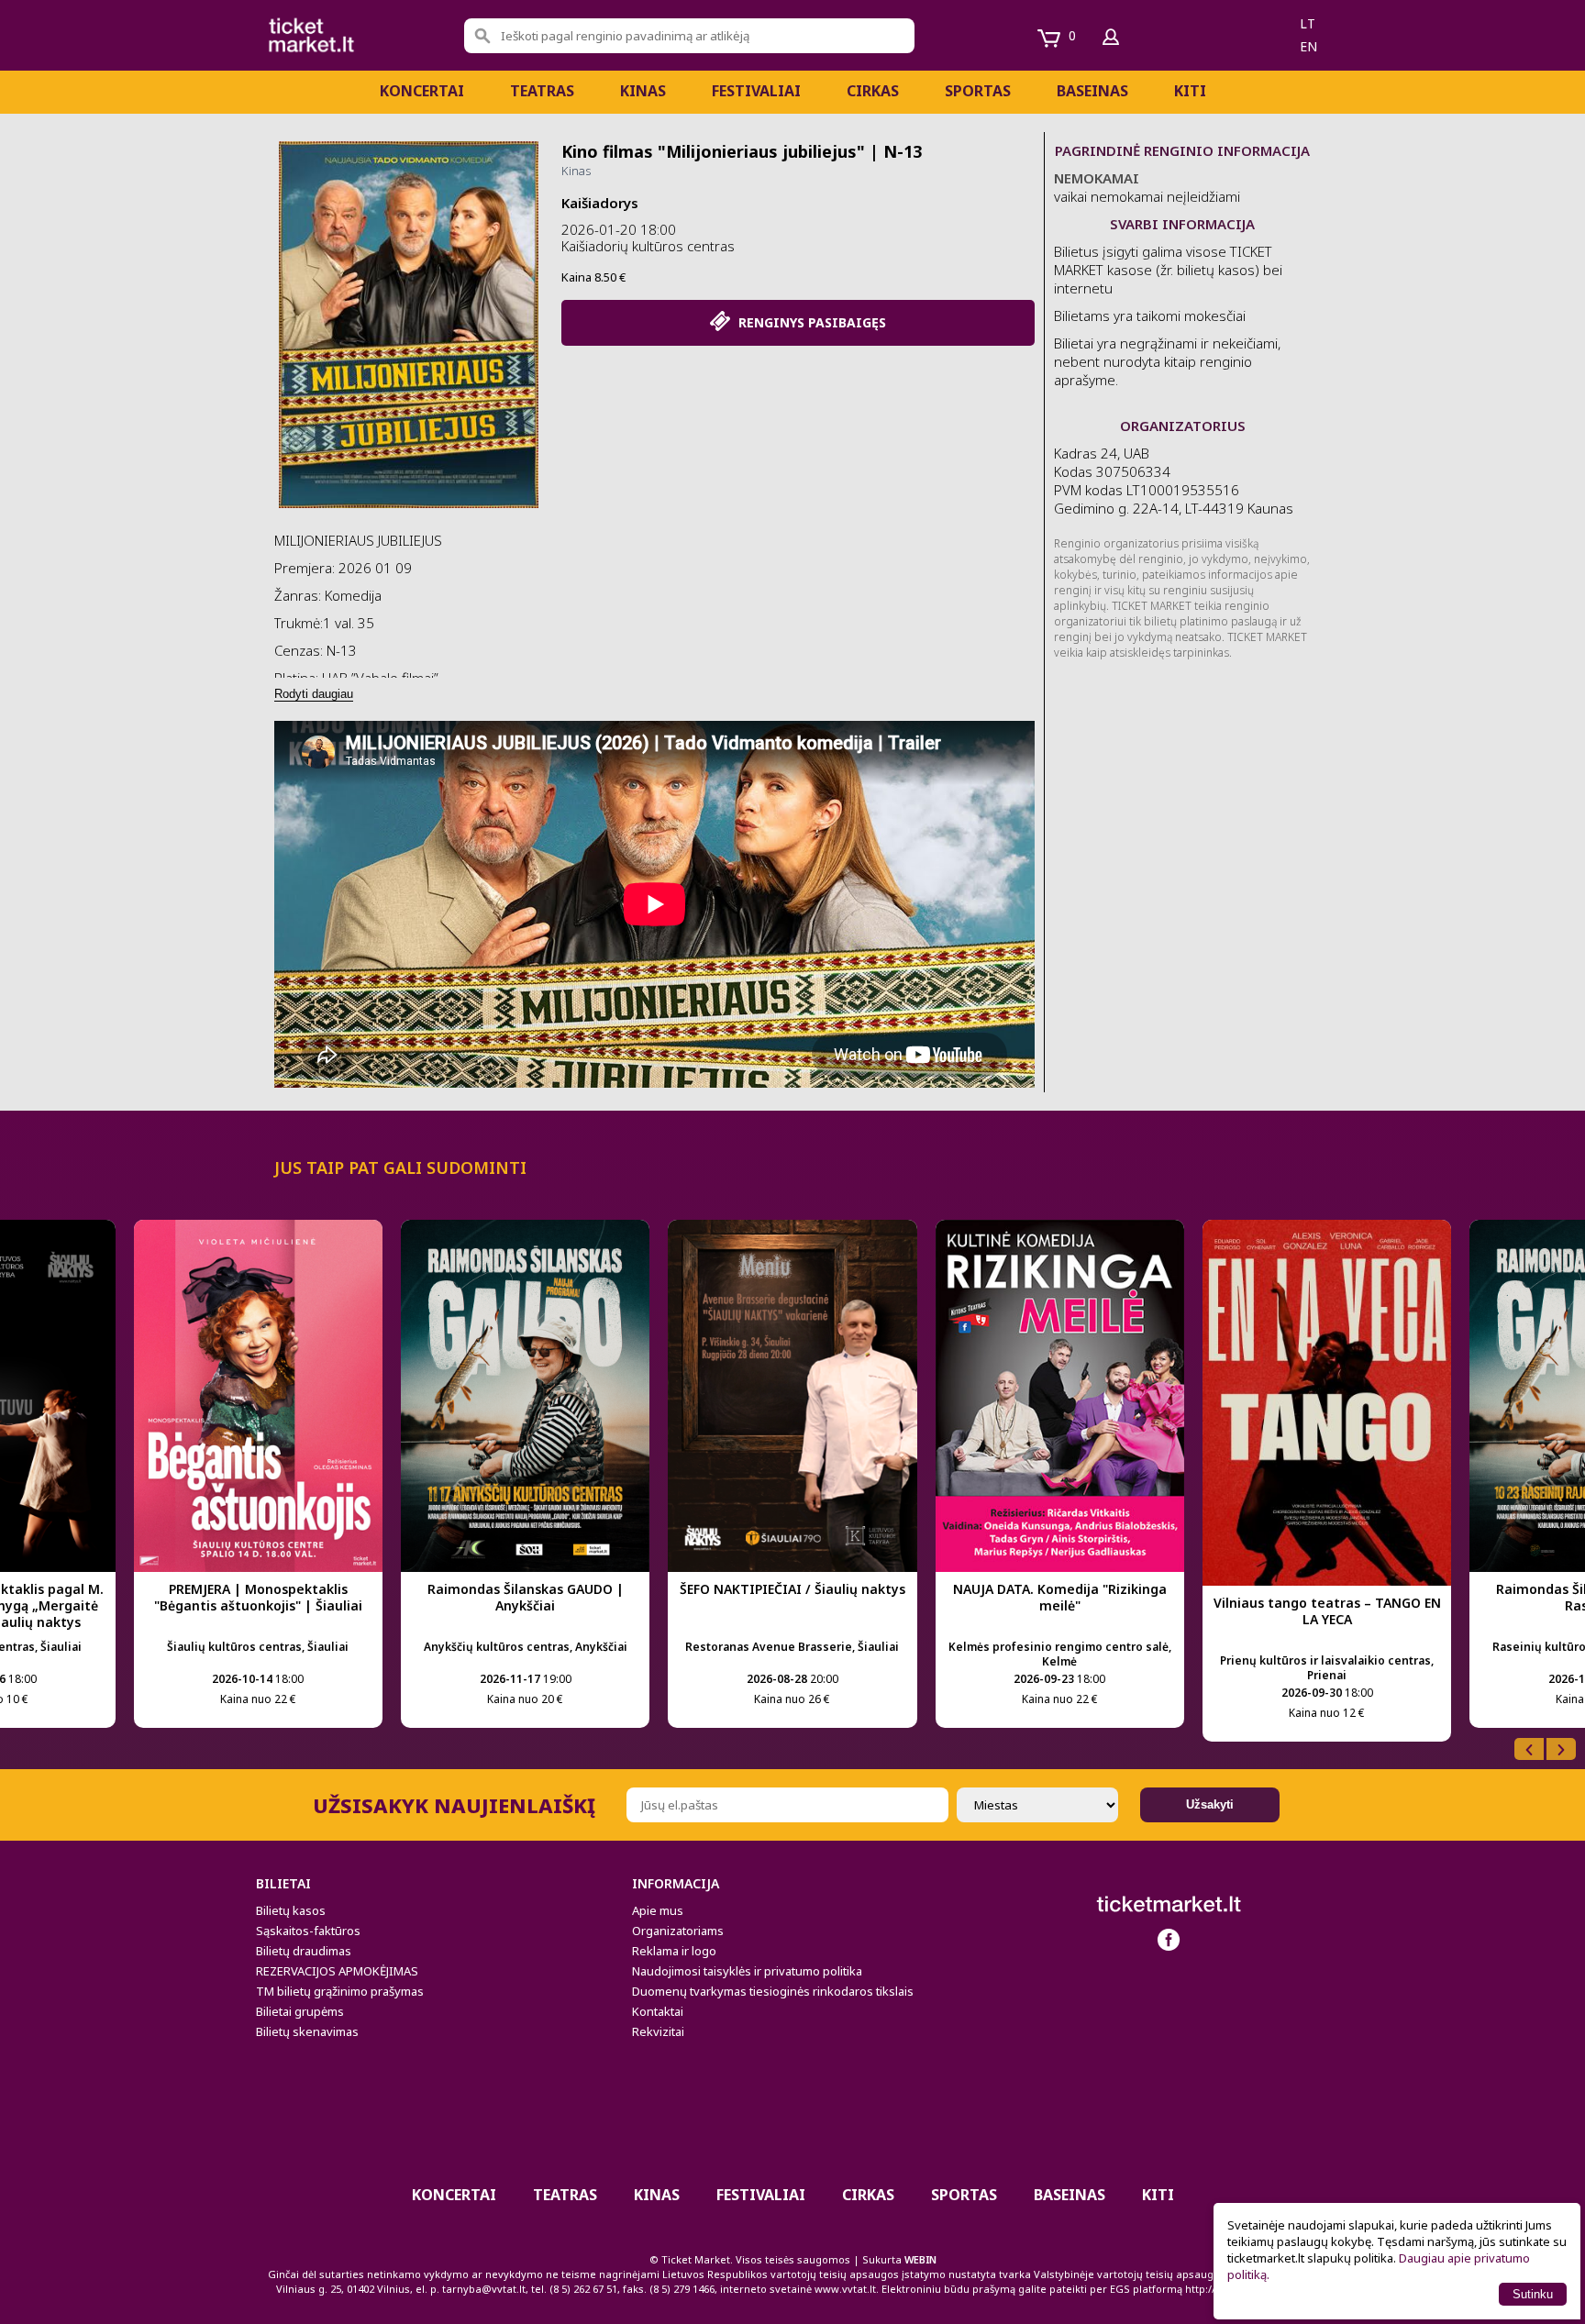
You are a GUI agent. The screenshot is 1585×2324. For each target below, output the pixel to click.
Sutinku (1533, 2294)
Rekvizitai (658, 2031)
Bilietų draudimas (304, 1951)
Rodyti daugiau (314, 694)
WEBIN (920, 2259)
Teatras (542, 91)
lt (1308, 23)
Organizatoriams (678, 1931)
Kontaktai (658, 2011)
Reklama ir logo (674, 1951)
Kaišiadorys (600, 203)
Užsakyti (1210, 1804)
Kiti (1190, 91)
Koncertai (422, 91)
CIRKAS (873, 91)
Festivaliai (756, 91)
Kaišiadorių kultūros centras (648, 246)
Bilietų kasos (291, 1910)
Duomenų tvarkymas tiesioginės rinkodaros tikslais (773, 1991)
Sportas (978, 91)
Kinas (643, 91)
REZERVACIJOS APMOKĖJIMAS (337, 1971)
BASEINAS (1092, 91)
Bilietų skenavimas (307, 2031)
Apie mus (658, 1910)
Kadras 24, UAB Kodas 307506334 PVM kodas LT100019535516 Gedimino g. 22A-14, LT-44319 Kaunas (1174, 481)
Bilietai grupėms (300, 2011)
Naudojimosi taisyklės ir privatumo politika (747, 1971)
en (1308, 46)
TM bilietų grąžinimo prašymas (340, 1991)
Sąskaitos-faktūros (308, 1931)
